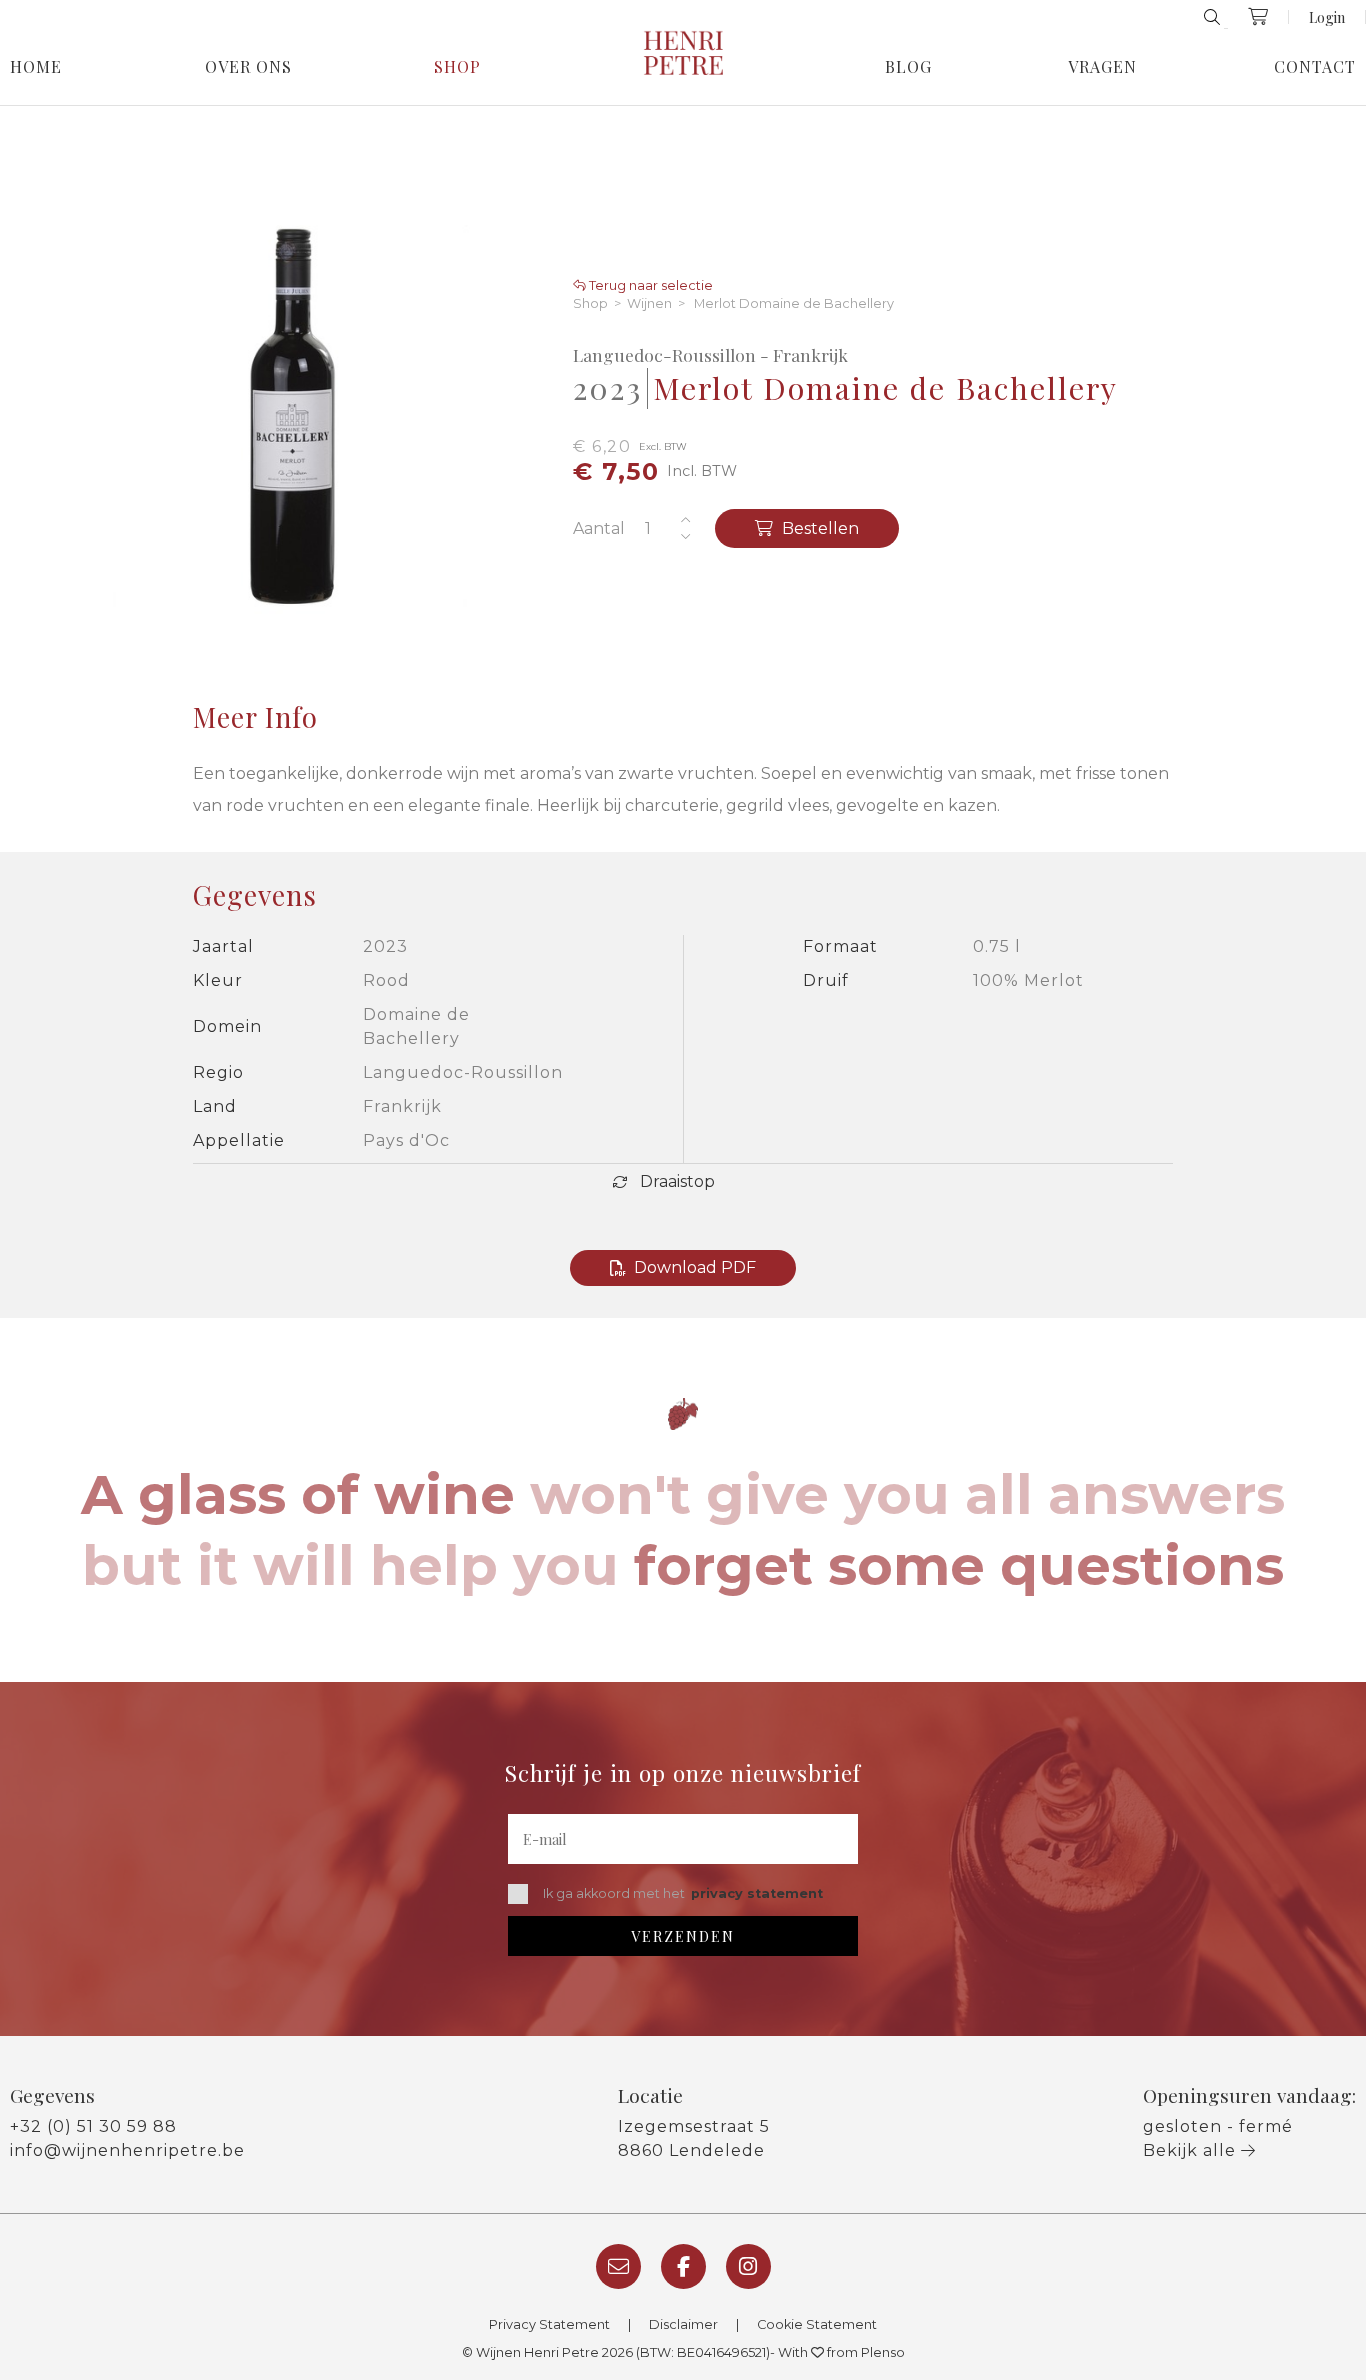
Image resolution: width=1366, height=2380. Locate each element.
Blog (908, 67)
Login (1327, 17)
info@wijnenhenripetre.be (127, 2150)
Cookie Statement (817, 2324)
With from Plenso (841, 2352)
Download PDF (695, 1267)
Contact (1315, 67)
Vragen (1102, 67)
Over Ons (248, 67)
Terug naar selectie (649, 286)
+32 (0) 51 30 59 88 (93, 2126)
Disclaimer (683, 2324)
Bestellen (818, 528)
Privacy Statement (549, 2324)
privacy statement (757, 1893)
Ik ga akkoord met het (683, 1893)
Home (36, 67)
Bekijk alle (1192, 2150)
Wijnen (649, 304)
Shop (457, 67)
